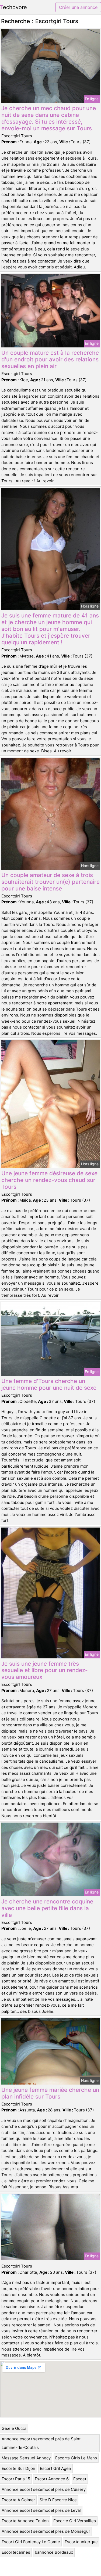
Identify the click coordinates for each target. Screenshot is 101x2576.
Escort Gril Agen (55, 2468)
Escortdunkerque (81, 2542)
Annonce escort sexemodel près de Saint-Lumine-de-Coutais (42, 2443)
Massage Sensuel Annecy (26, 2458)
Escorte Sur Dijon (18, 2468)
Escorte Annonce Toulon (25, 2521)
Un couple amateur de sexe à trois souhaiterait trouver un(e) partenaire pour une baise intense (50, 882)
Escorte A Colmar (18, 2500)
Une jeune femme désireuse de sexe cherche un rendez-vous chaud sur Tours (49, 1180)
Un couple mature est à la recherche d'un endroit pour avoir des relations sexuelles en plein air (50, 359)
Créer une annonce (78, 7)
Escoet (80, 2479)
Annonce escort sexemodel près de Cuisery (44, 2489)
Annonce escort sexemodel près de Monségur (46, 2531)
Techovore (13, 7)
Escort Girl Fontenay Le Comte (31, 2542)
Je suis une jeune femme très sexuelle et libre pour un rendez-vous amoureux (45, 1670)
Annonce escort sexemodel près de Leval (41, 2510)
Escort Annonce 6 (52, 2479)
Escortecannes (16, 2552)
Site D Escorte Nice (58, 2500)
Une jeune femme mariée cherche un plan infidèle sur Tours (50, 2093)
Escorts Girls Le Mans (76, 2458)
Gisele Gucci (14, 2428)
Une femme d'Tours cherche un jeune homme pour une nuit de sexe (49, 1384)
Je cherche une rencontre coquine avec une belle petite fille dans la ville (47, 1908)
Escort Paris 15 (16, 2479)
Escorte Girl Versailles (75, 2521)
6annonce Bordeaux (54, 2552)
